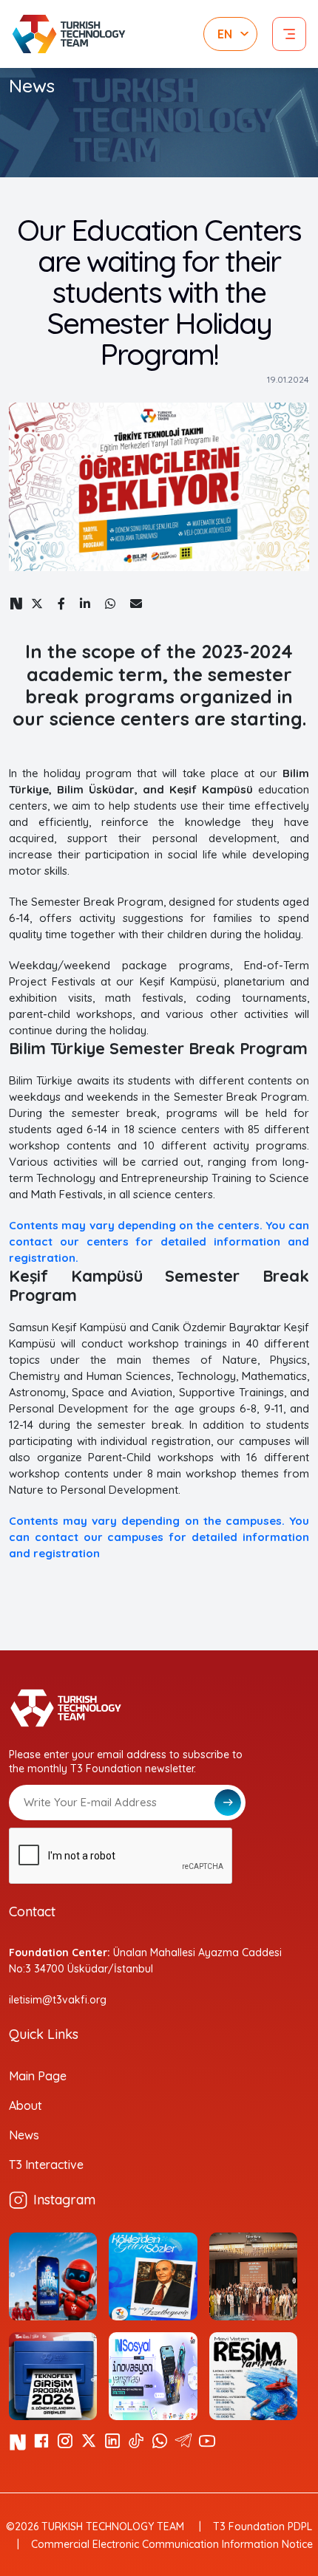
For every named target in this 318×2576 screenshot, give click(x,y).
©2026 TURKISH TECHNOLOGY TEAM (95, 2527)
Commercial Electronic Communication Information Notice (172, 2544)
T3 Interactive (46, 2165)
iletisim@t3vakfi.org (58, 2000)
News (24, 2135)
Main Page (38, 2076)
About (26, 2105)
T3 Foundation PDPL (263, 2527)
